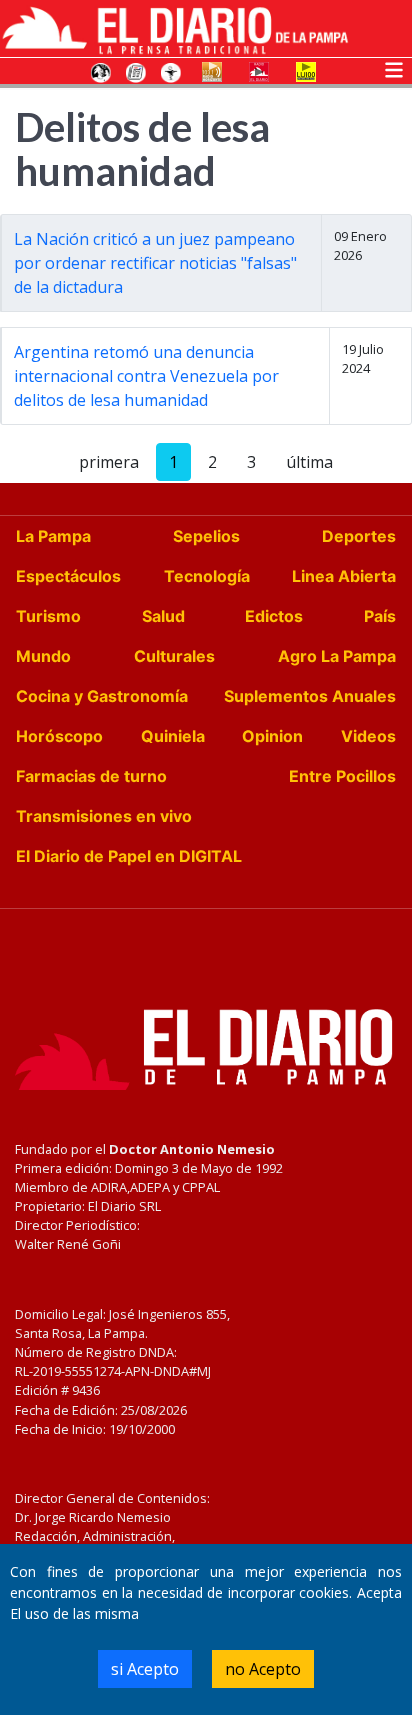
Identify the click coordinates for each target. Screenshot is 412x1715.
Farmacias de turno (91, 776)
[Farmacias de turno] (171, 71)
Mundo (43, 656)
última (309, 462)
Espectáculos (68, 576)
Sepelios (206, 536)
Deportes (359, 536)
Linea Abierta (344, 576)
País (380, 616)
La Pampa (53, 536)
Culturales (174, 656)
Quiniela (173, 736)
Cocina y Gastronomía (102, 696)
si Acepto (145, 1669)
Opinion (272, 736)
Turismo (48, 616)
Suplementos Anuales (310, 696)
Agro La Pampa (337, 656)
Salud (163, 616)
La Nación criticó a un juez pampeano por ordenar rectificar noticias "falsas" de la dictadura (155, 263)
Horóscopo (59, 736)
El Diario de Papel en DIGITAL (129, 856)
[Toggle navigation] (394, 68)
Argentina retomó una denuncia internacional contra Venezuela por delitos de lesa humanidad (146, 376)
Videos (368, 736)
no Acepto (263, 1669)
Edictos (274, 616)
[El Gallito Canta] (101, 71)
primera (109, 462)
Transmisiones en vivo (104, 816)
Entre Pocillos (342, 776)
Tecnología (207, 576)
